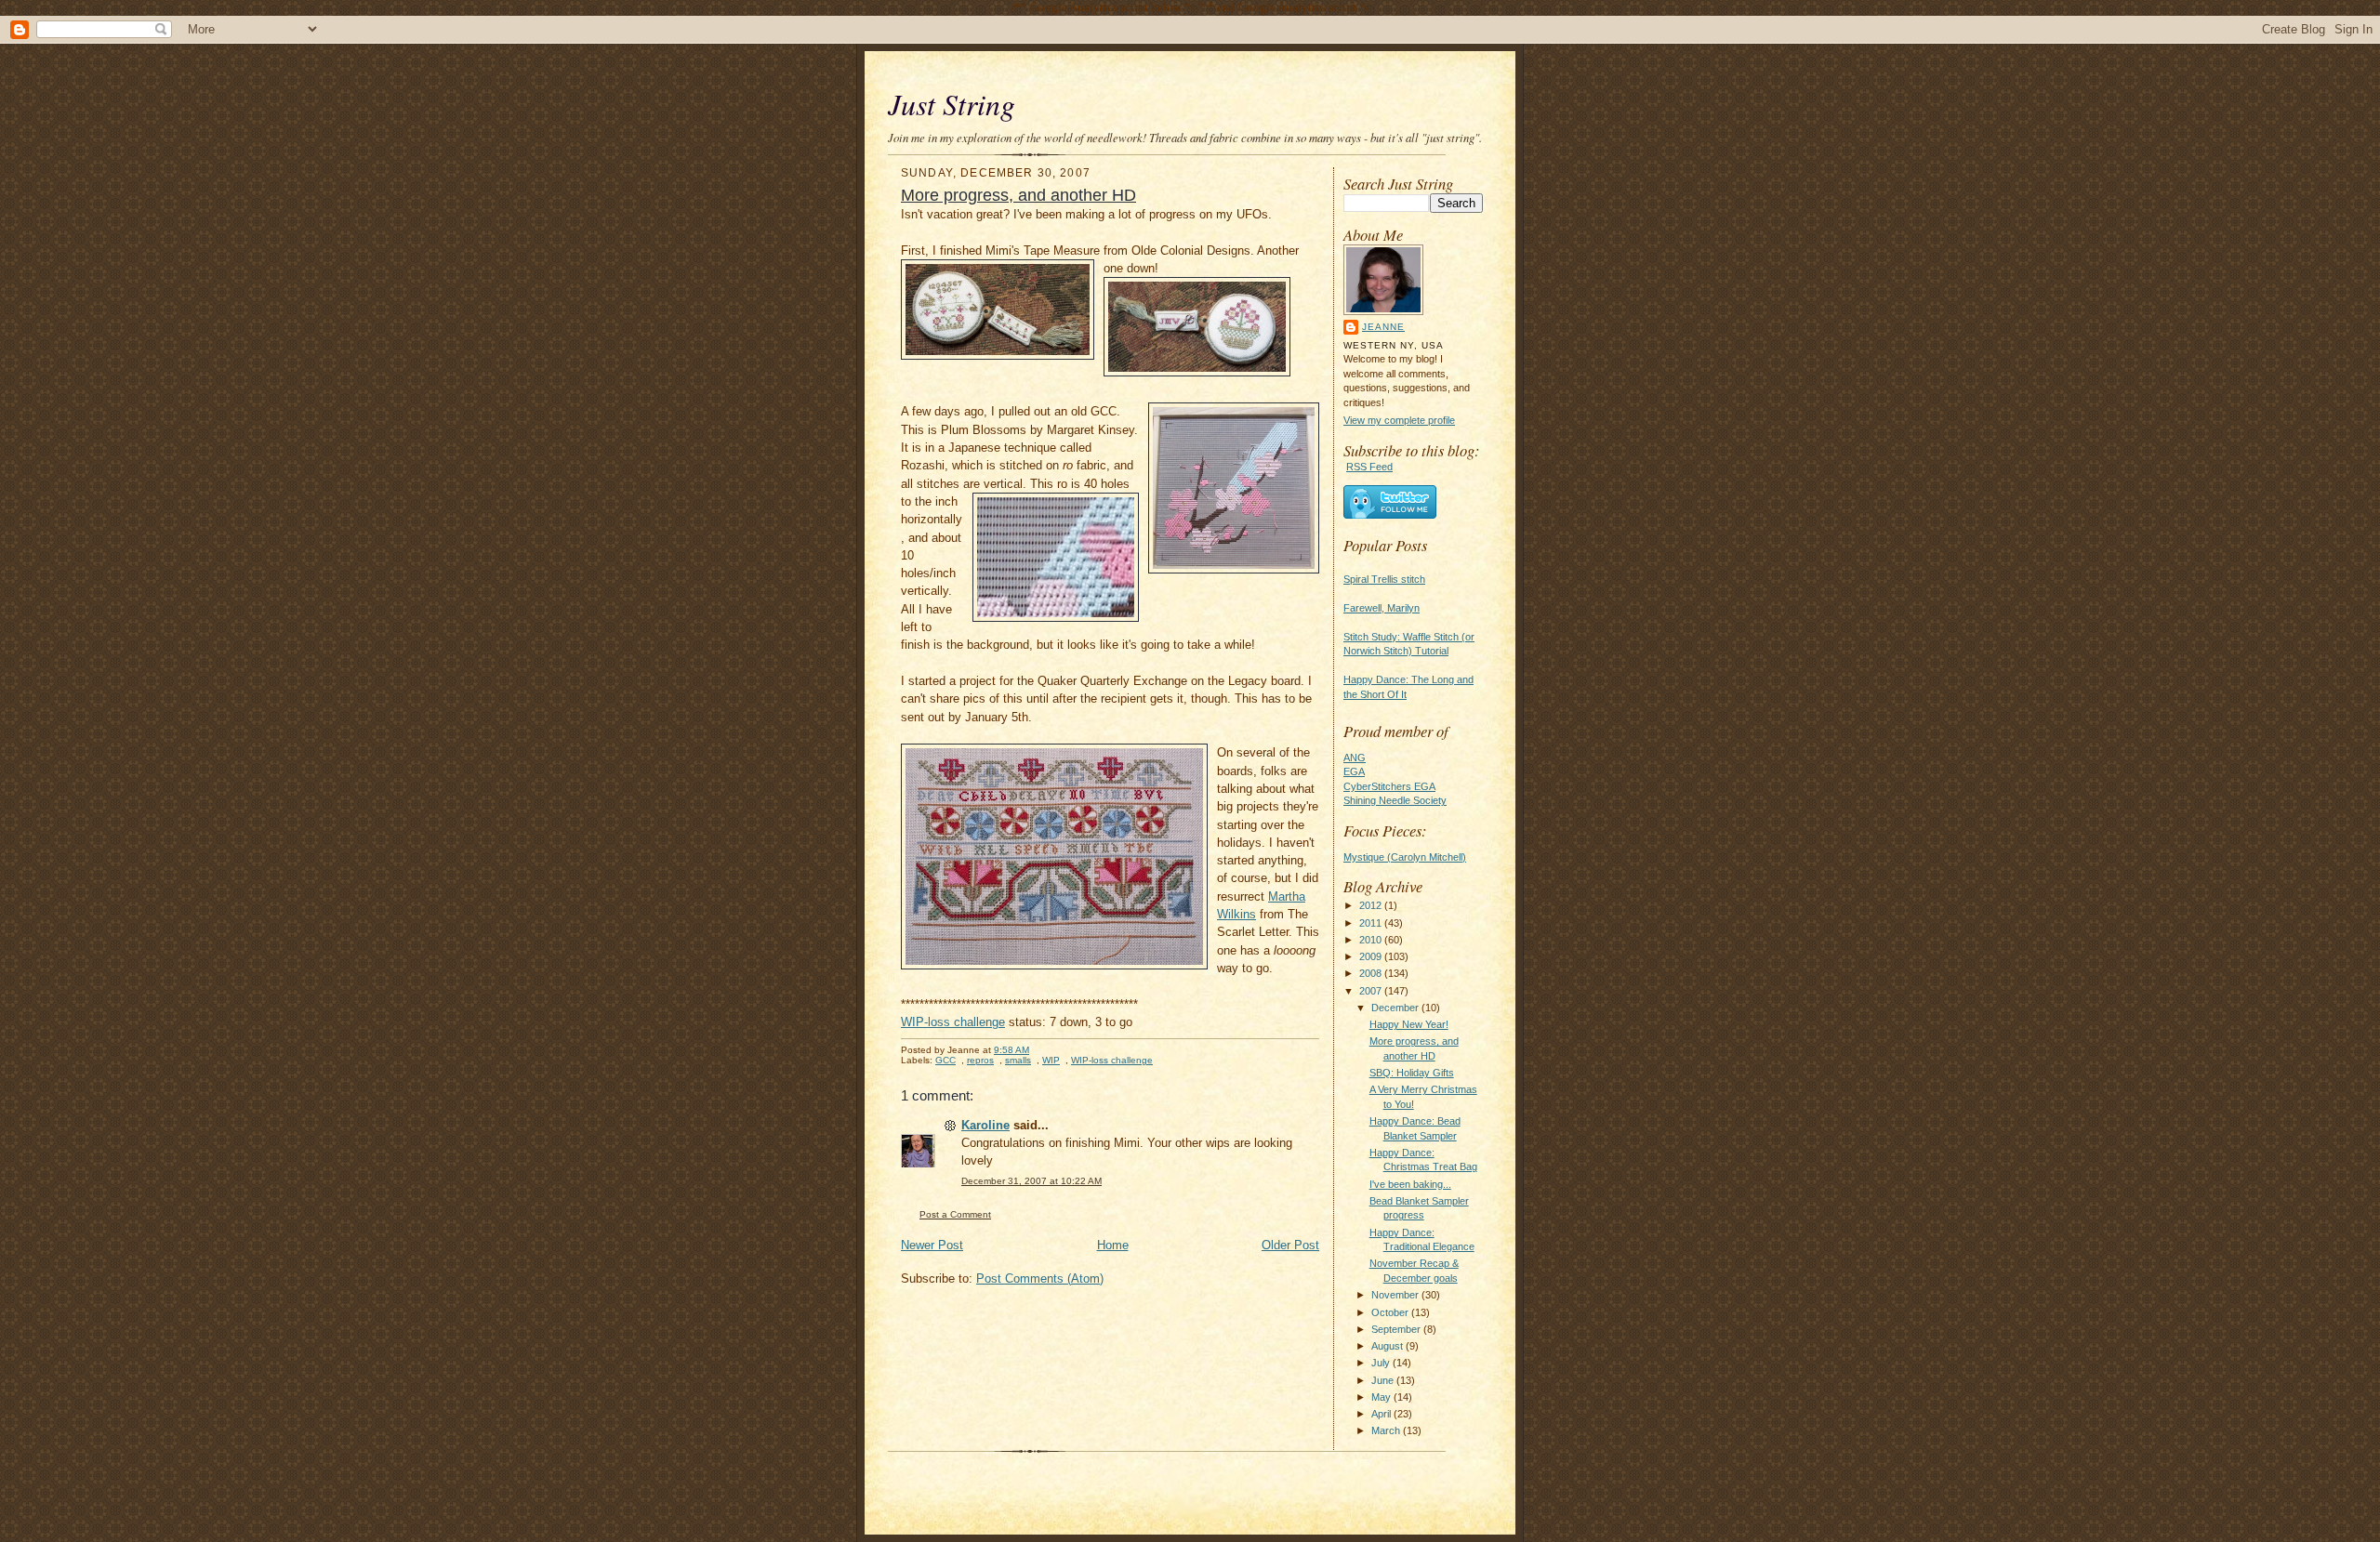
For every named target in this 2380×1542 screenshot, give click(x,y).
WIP (1051, 1060)
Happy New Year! (1409, 1024)
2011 (1372, 923)
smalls (1018, 1060)
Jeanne (1383, 327)
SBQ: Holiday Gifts (1412, 1073)
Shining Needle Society (1395, 800)
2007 (1372, 991)
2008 (1372, 973)
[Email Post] (1039, 1050)
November (1396, 1295)
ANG (1355, 758)
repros (980, 1060)
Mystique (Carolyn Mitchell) (1405, 857)
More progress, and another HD (1018, 195)
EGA (1354, 771)
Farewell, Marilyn (1382, 608)
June (1384, 1380)
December (1396, 1008)
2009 (1372, 956)
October (1391, 1312)
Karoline (985, 1125)
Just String (952, 104)
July (1382, 1363)
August (1388, 1346)
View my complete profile (1399, 420)
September (1397, 1329)
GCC (945, 1060)
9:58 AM (1011, 1050)
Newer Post (932, 1245)
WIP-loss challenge (953, 1022)
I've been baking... (1410, 1184)
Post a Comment (955, 1214)
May (1382, 1397)
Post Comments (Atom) (1040, 1278)
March (1387, 1430)
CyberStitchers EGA (1389, 786)
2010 (1372, 940)
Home (1113, 1245)
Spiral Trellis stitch (1384, 579)
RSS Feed (1369, 467)
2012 (1372, 905)
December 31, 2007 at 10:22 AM (1031, 1181)
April (1382, 1414)
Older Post (1290, 1245)
